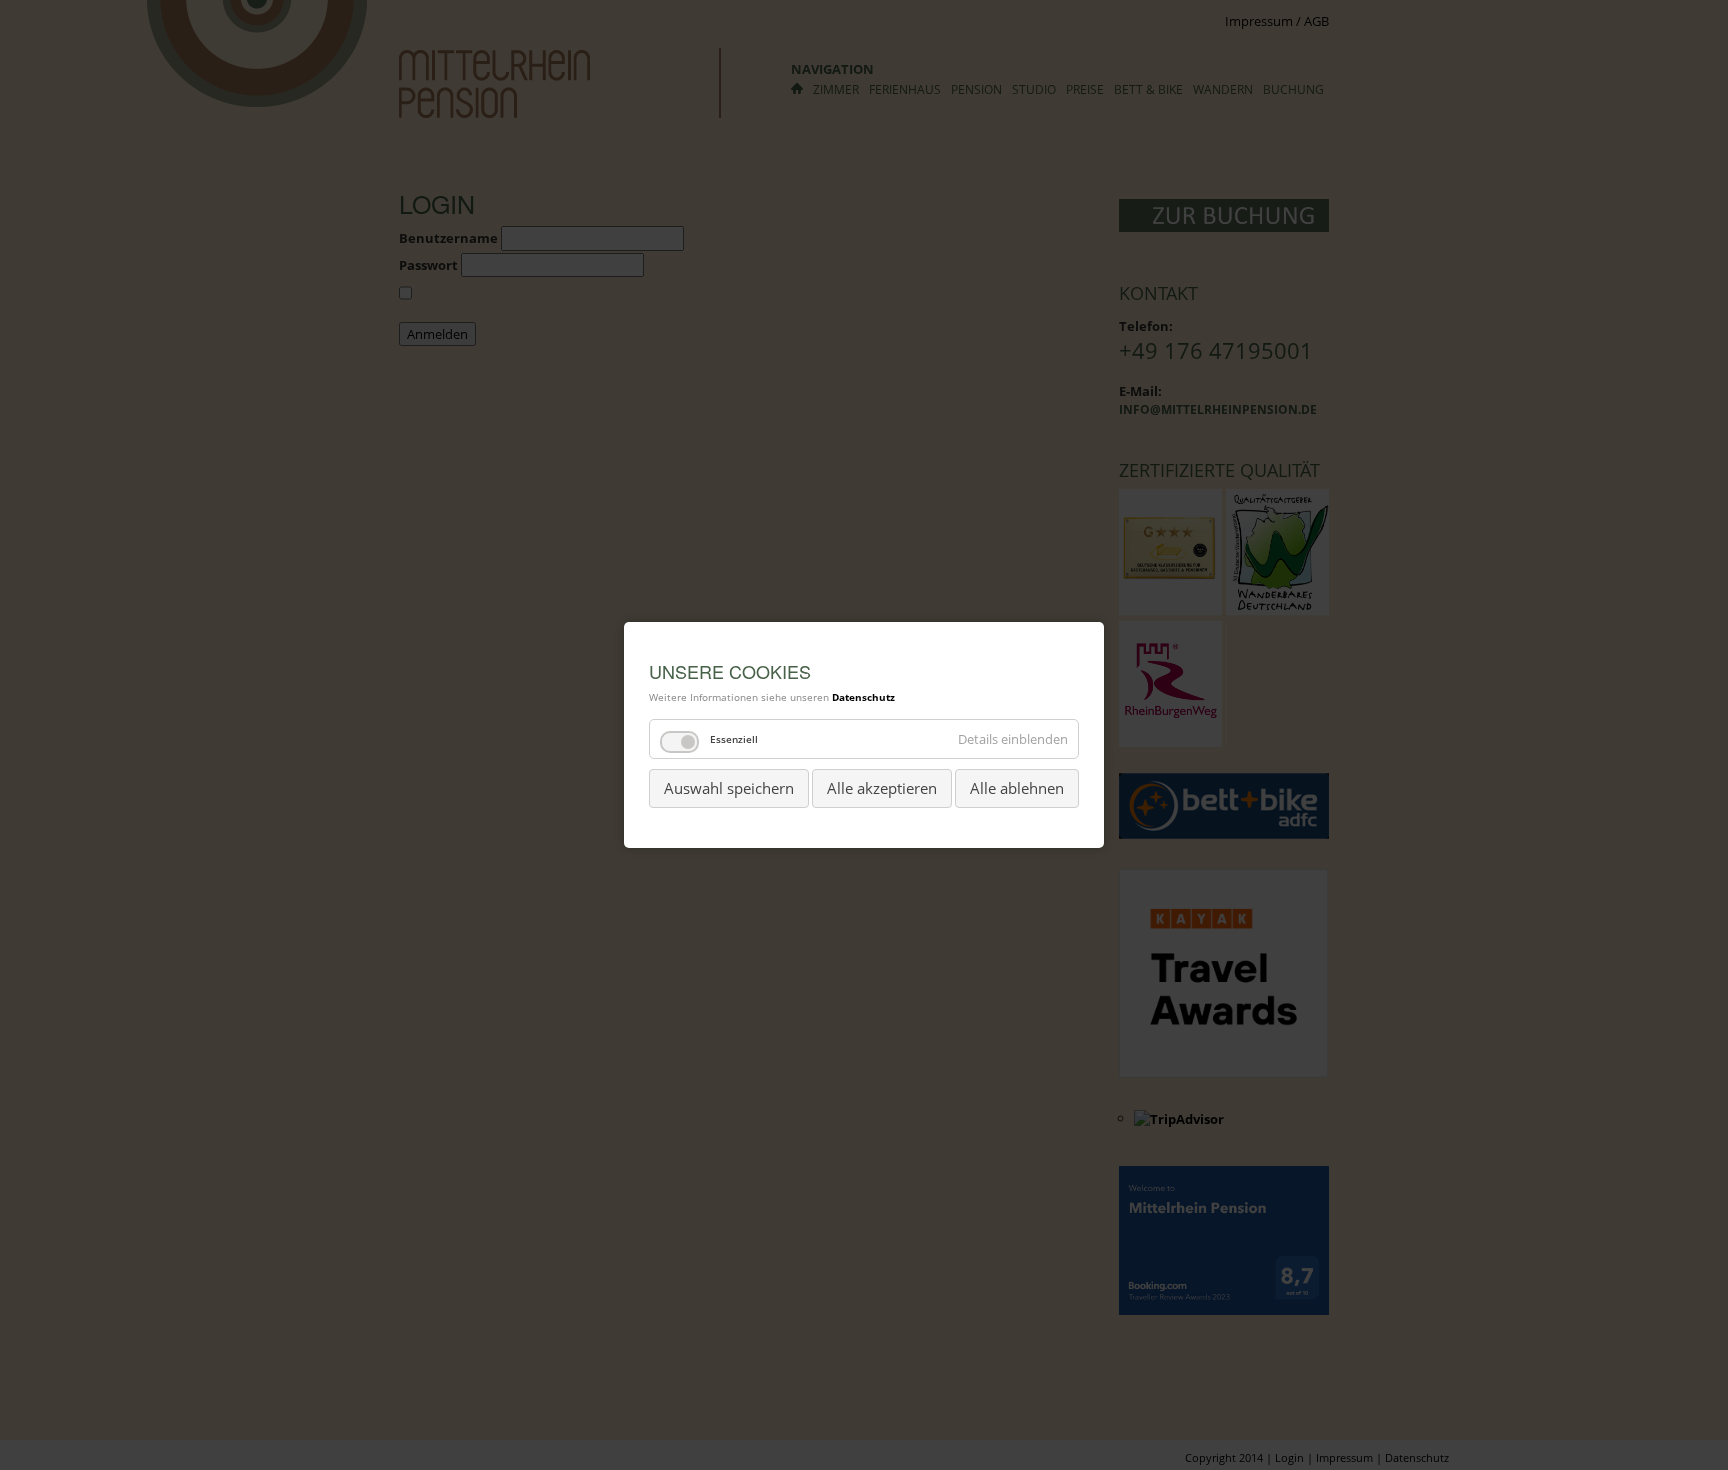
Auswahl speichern (729, 788)
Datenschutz (863, 697)
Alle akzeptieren (882, 788)
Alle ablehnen (1017, 788)
